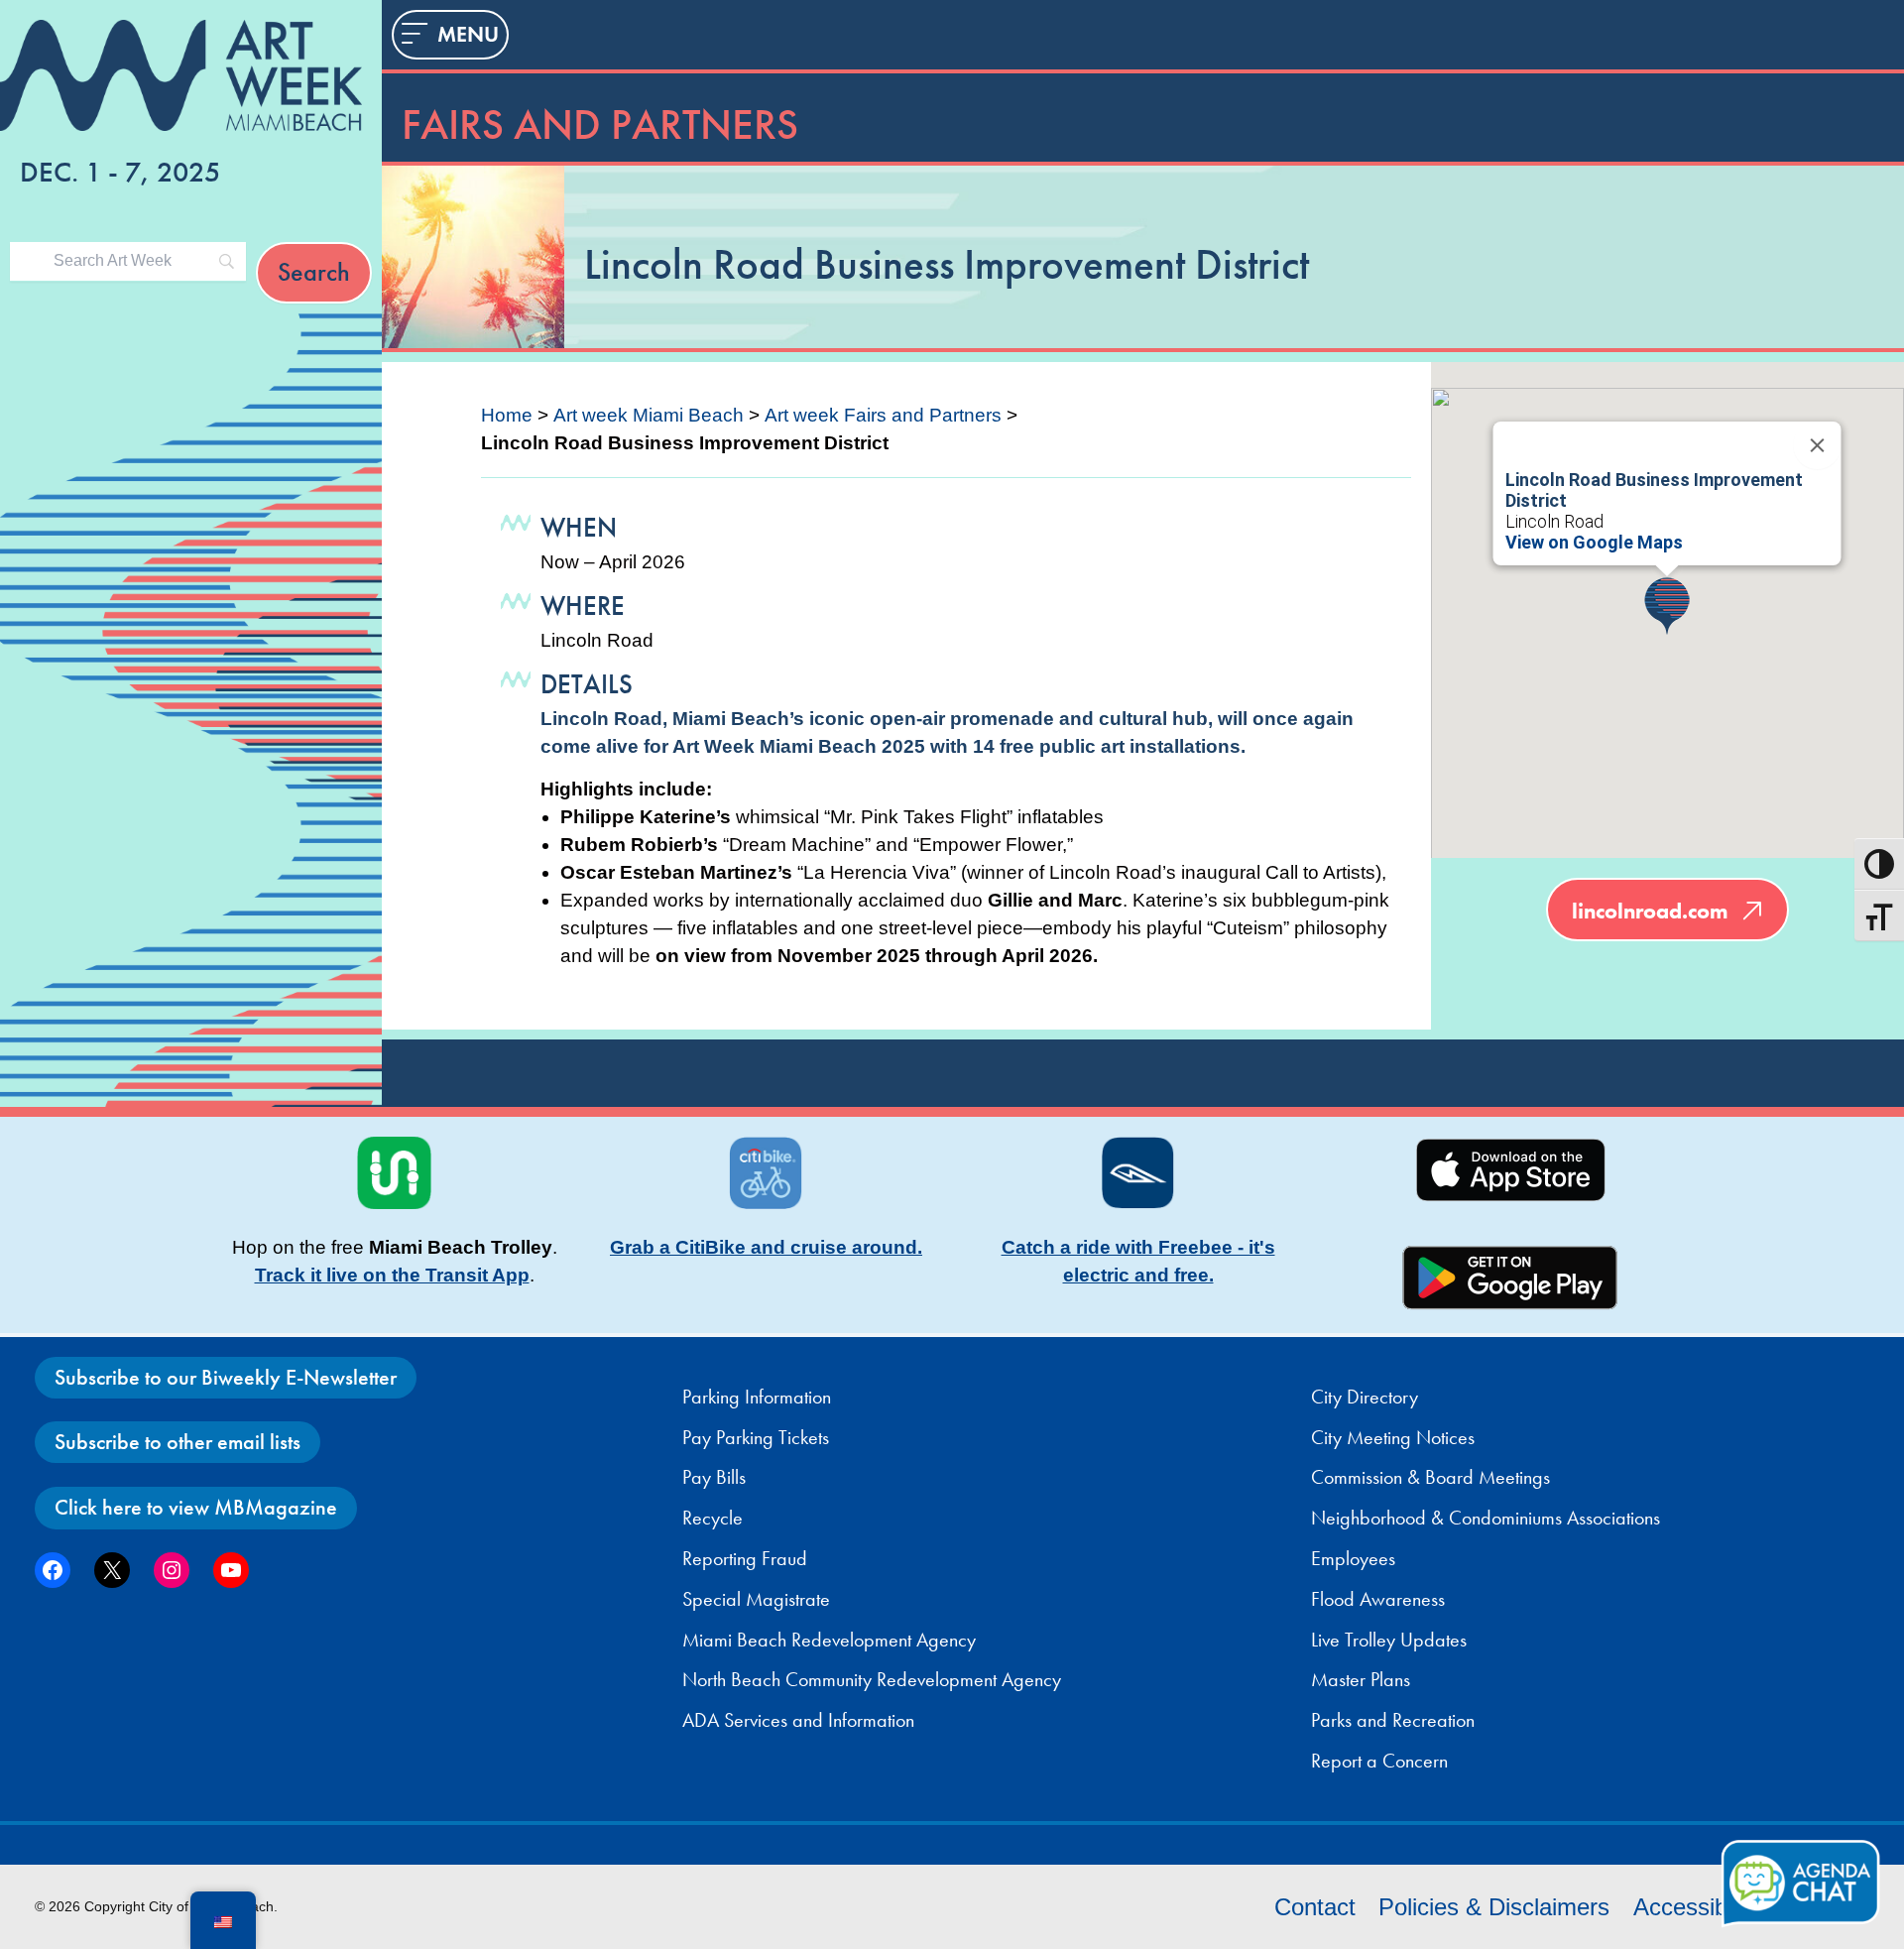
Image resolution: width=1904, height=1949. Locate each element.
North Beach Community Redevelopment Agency (872, 1679)
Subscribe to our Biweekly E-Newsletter (226, 1377)
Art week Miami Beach (649, 415)
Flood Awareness (1378, 1599)
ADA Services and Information (798, 1720)
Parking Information (757, 1397)
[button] (1667, 606)
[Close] (1818, 445)
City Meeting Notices (1393, 1437)
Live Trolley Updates (1389, 1640)
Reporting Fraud (745, 1558)
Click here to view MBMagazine (196, 1507)
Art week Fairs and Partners (883, 415)
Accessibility (1697, 1907)
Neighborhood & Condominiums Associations (1486, 1518)
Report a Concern (1379, 1761)
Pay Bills (714, 1477)
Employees (1353, 1558)
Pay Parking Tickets (756, 1437)
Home (507, 415)
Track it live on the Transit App (392, 1275)
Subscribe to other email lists (178, 1442)
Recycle (713, 1518)
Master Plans (1361, 1679)
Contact (1315, 1907)
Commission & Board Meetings (1430, 1477)
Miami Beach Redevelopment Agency (829, 1640)
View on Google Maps (1594, 542)
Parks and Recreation (1393, 1720)
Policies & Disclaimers (1494, 1907)
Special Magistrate (756, 1599)
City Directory (1365, 1397)
